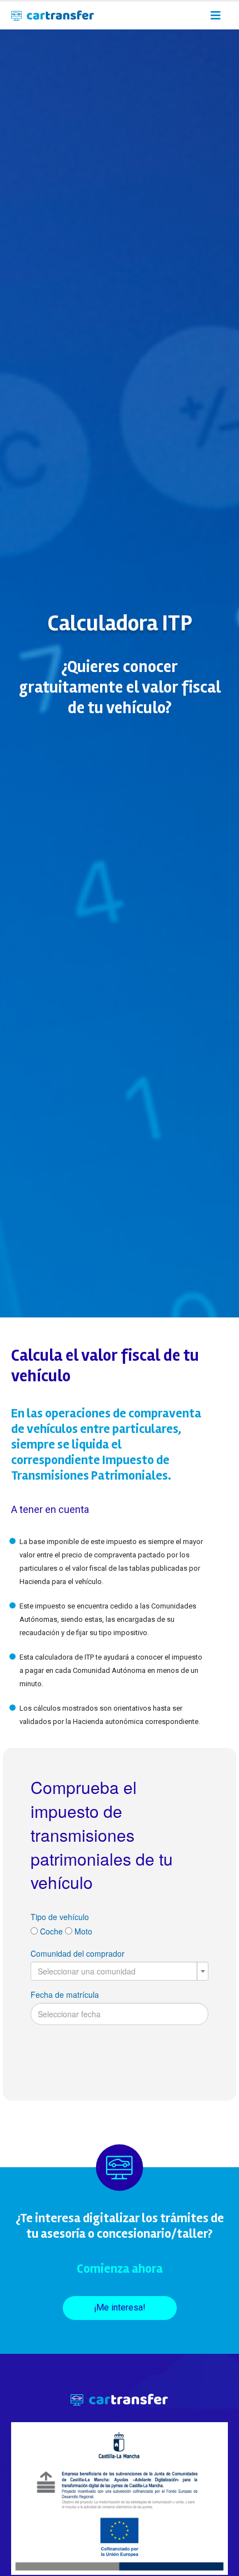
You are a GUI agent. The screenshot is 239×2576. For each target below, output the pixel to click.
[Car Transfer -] (53, 16)
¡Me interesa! (120, 2307)
